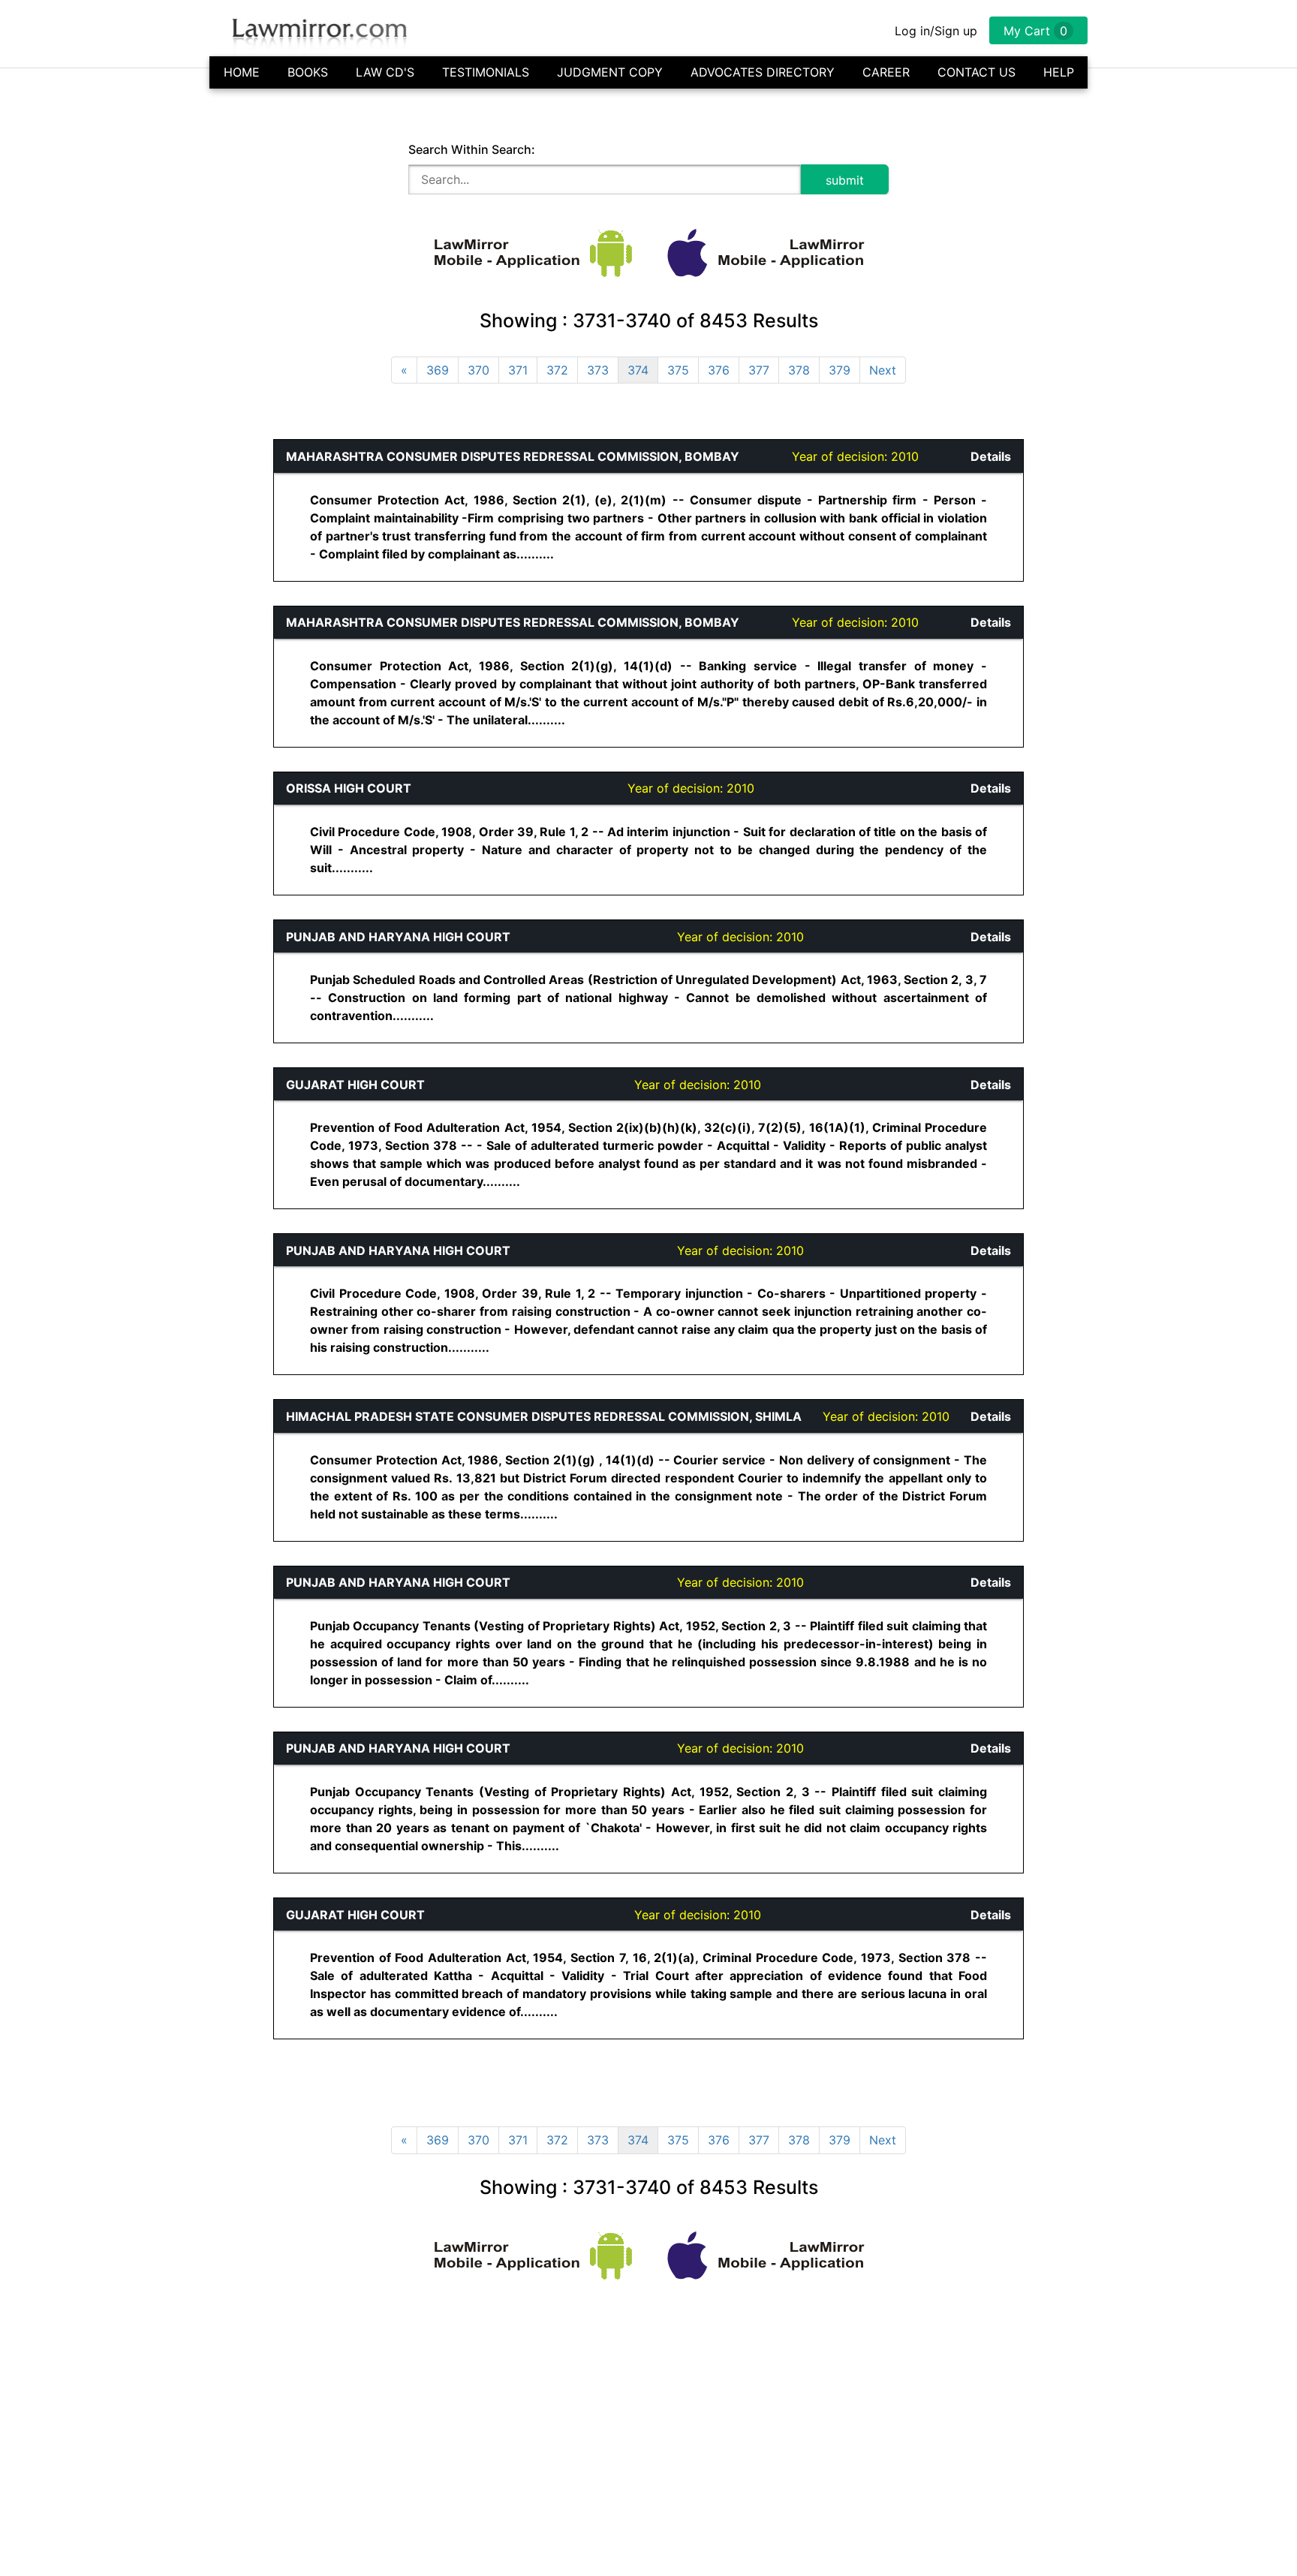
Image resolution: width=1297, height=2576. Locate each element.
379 (840, 370)
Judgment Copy (610, 72)
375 (678, 370)
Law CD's (385, 72)
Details (991, 456)
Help (1059, 72)
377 (759, 370)
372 (557, 370)
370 (478, 370)
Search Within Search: (472, 149)
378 (799, 370)
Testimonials (486, 72)
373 (598, 370)
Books (308, 72)
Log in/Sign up (936, 31)
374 (638, 370)
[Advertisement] (105, 664)
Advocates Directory (763, 72)
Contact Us (977, 72)
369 (438, 370)
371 (518, 370)
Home (242, 72)
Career (886, 72)
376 (719, 370)
